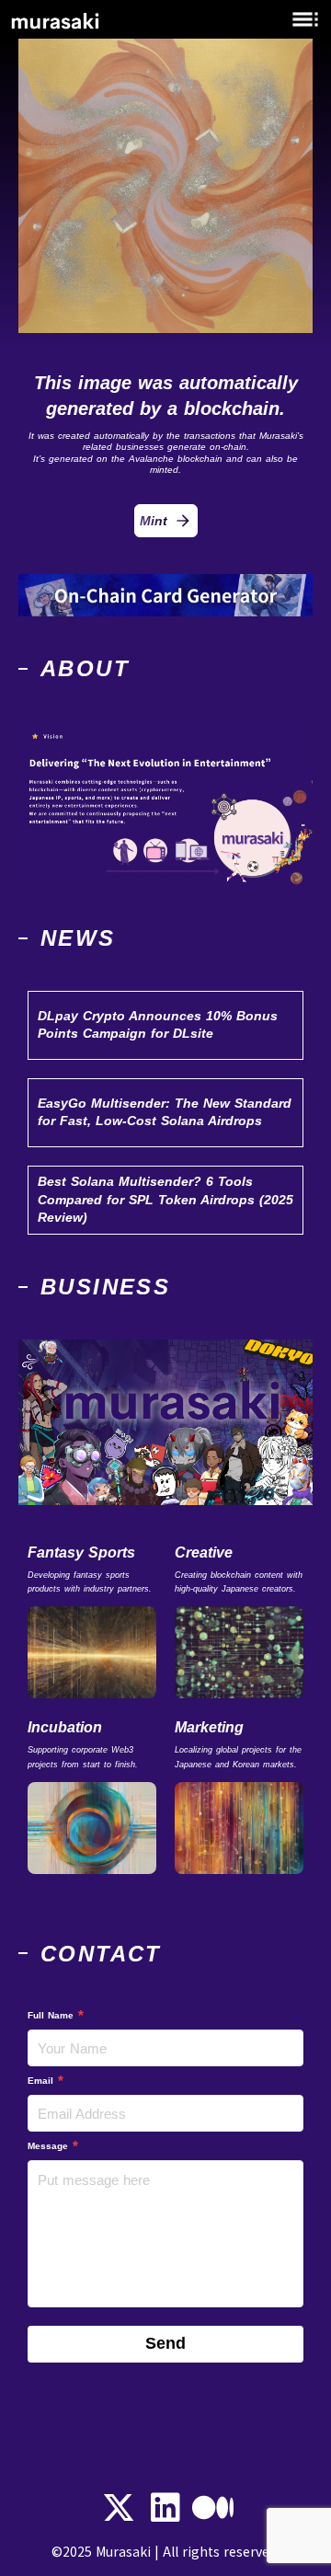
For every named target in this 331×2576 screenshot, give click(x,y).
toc (305, 19)
